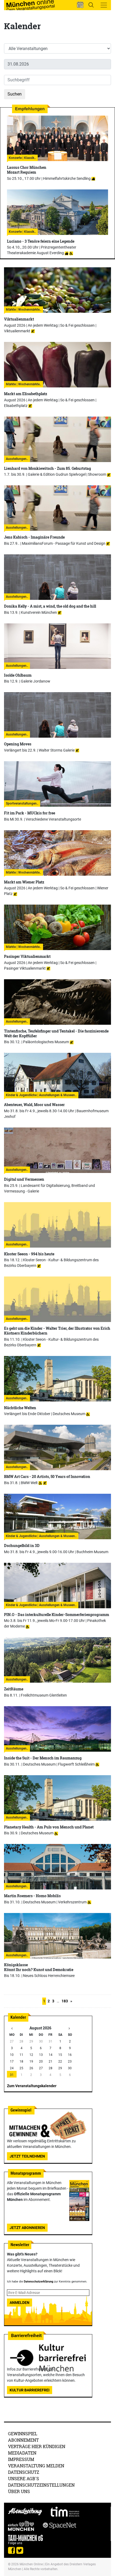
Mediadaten (22, 2453)
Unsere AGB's (24, 2478)
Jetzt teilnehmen (27, 2156)
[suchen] (91, 5)
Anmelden (20, 2303)
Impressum (21, 2459)
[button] (80, 5)
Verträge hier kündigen (37, 2446)
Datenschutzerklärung (39, 2282)
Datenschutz (24, 2472)
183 (65, 2001)
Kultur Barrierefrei (30, 2390)
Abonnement (23, 2440)
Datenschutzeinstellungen (41, 2485)
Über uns (19, 2491)
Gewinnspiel (23, 2434)
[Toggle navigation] (104, 5)
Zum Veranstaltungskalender (32, 2086)
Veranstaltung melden (36, 2466)
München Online (31, 2564)
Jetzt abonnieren (27, 2228)
